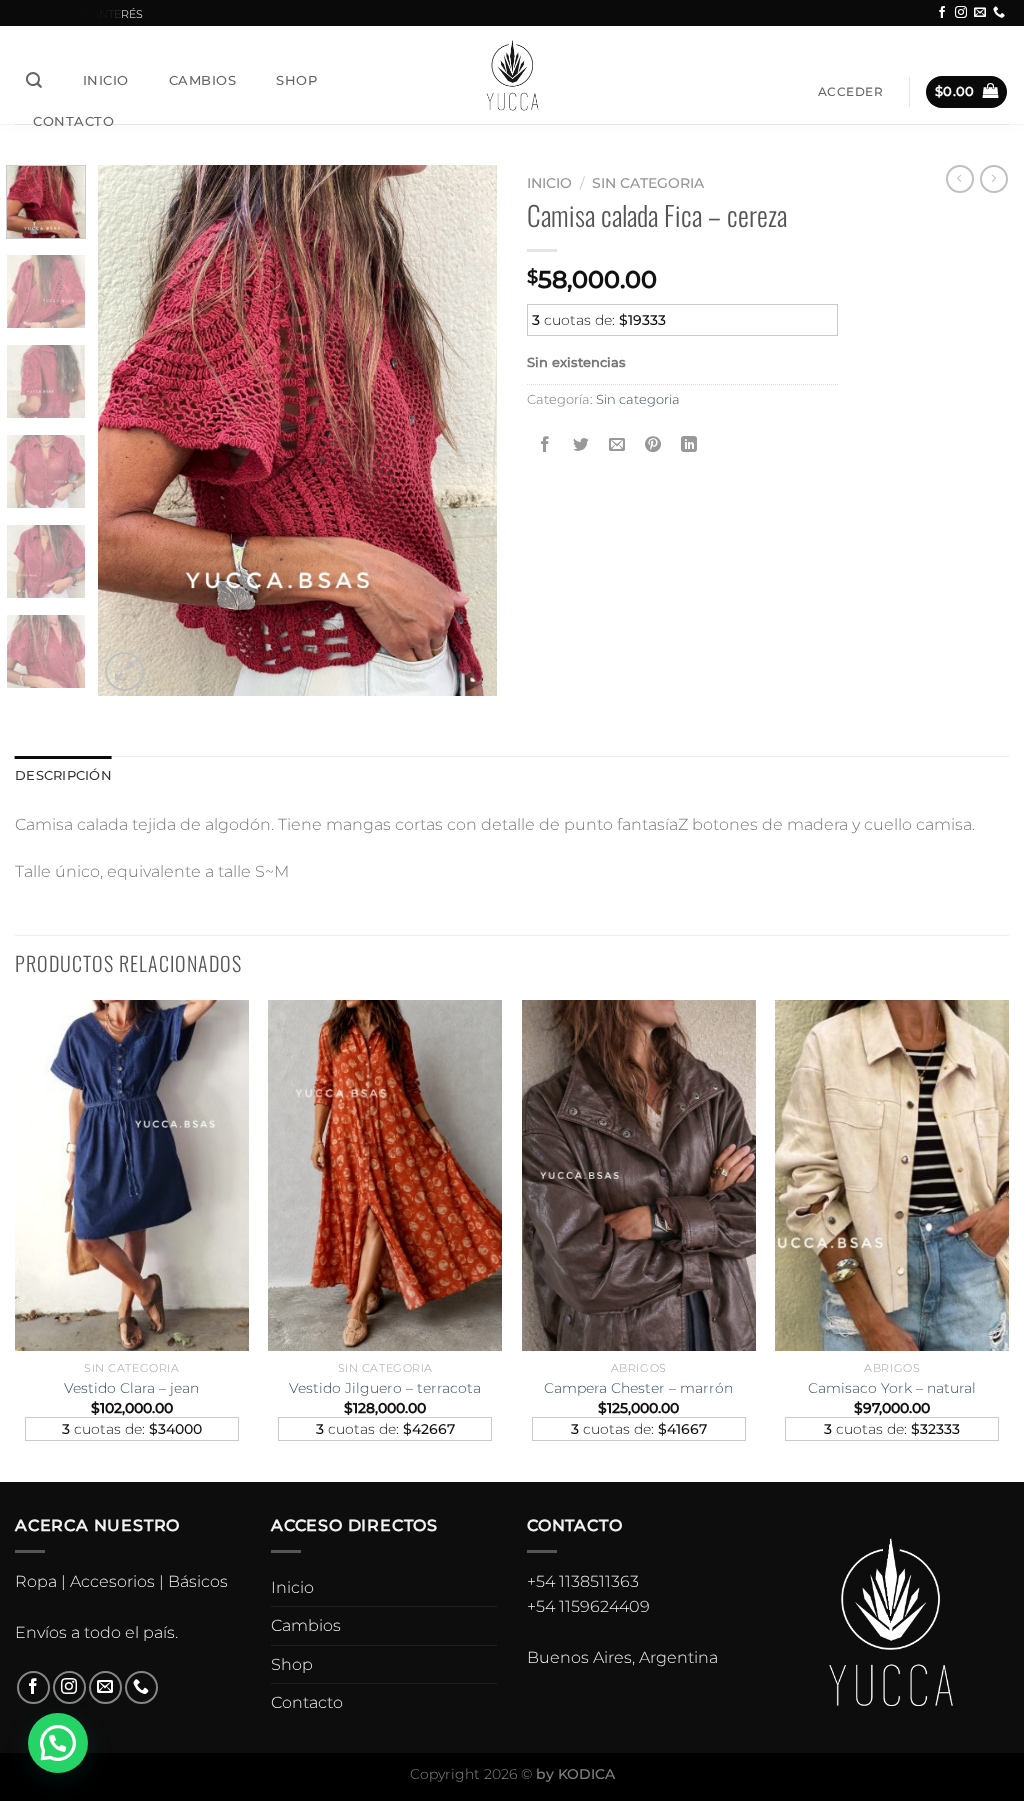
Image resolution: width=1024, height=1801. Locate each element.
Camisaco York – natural (892, 1388)
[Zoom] (124, 671)
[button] (58, 1743)
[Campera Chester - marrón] (639, 1175)
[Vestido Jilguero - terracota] (385, 1175)
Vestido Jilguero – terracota (385, 1388)
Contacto (73, 121)
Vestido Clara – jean (131, 1388)
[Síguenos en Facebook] (942, 13)
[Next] (464, 430)
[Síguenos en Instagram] (961, 13)
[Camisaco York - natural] (892, 1175)
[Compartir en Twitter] (581, 444)
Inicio (106, 80)
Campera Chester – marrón (638, 1388)
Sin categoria (648, 183)
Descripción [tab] (63, 775)
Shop (296, 80)
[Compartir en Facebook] (545, 444)
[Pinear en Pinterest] (653, 444)
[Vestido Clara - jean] (132, 1175)
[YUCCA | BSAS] (512, 74)
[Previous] (132, 430)
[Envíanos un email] (980, 13)
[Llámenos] (999, 13)
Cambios (203, 80)
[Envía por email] (617, 444)
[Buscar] (34, 80)
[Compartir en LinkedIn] (689, 444)
